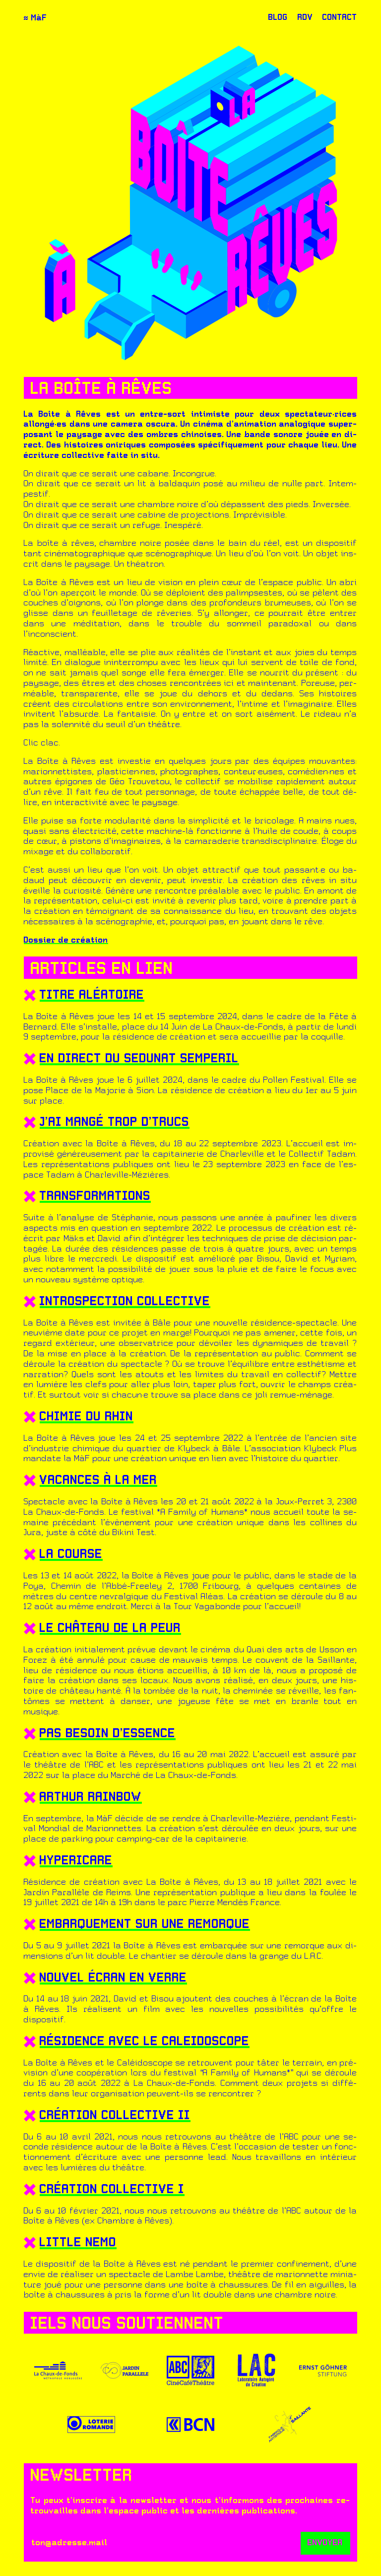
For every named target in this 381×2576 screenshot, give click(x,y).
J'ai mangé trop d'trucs (115, 1123)
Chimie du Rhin (87, 1417)
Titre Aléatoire (92, 996)
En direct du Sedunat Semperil (139, 1059)
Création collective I (112, 2190)
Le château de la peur (110, 1629)
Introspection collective (125, 1302)
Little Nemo (78, 2243)
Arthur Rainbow (91, 1798)
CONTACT (340, 18)
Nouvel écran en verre (113, 1979)
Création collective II (115, 2116)
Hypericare (76, 1861)
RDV (305, 18)
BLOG (278, 18)
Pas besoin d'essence (108, 1734)
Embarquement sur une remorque (145, 1925)
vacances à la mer (98, 1481)
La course (71, 1555)
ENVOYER (325, 2543)
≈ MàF (35, 18)
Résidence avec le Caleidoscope (145, 2042)
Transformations (95, 1197)
